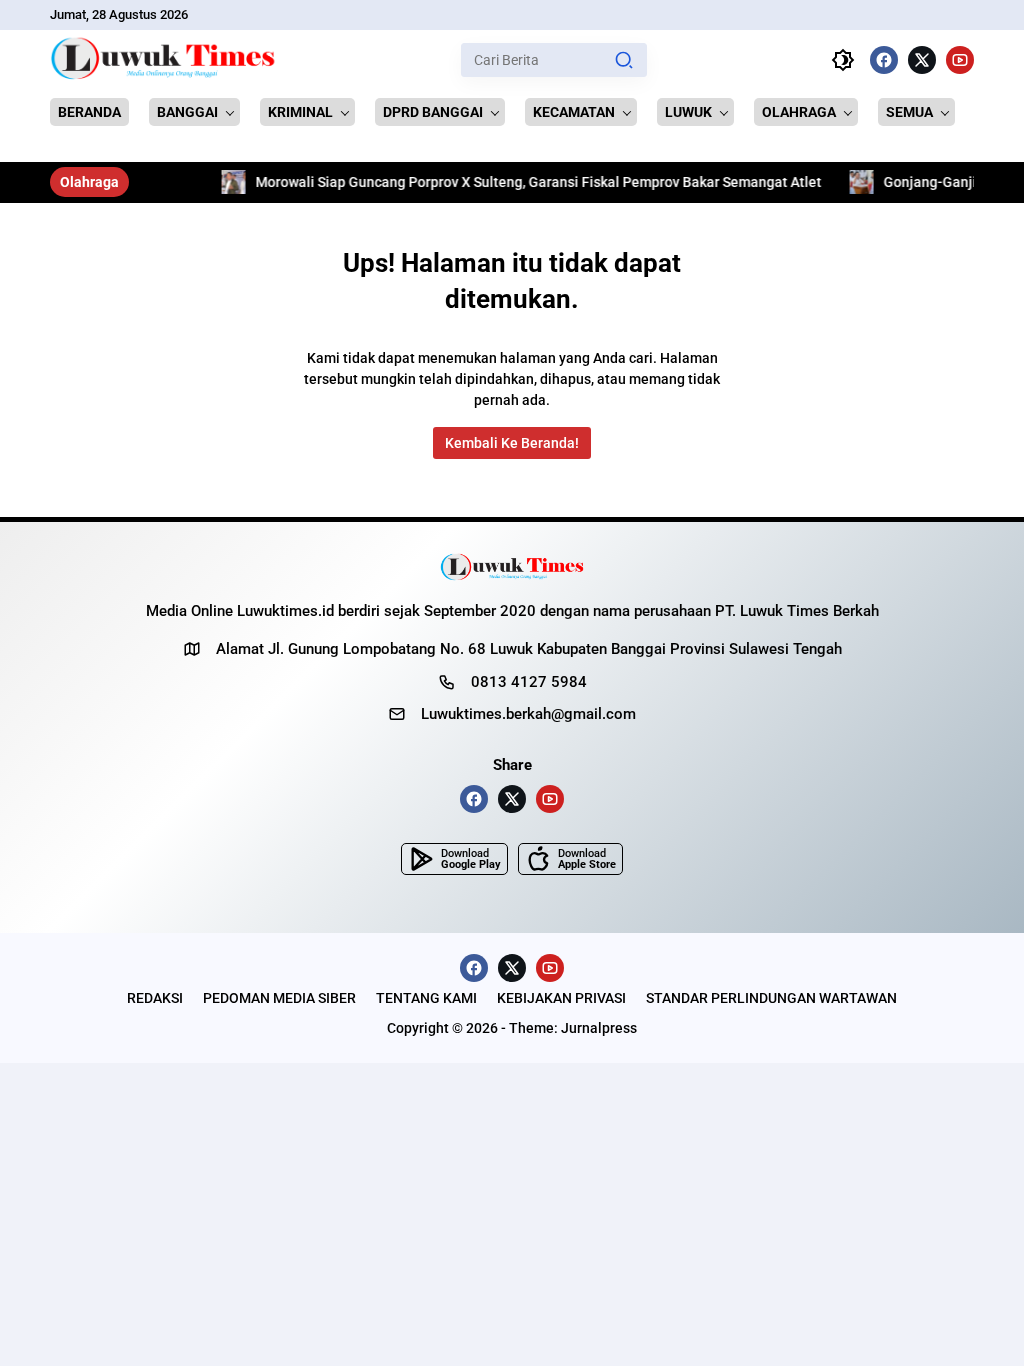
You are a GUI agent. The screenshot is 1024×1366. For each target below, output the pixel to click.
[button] (624, 60)
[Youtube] (960, 60)
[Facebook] (884, 60)
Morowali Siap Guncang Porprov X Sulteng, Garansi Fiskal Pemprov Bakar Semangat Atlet (503, 182)
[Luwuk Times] (163, 60)
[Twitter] (922, 60)
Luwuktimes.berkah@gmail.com (528, 714)
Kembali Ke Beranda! (512, 443)
